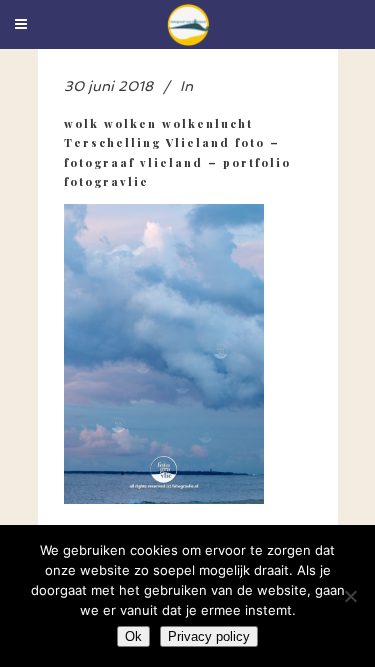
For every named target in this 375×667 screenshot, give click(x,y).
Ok (133, 636)
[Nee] (350, 596)
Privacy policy (209, 636)
